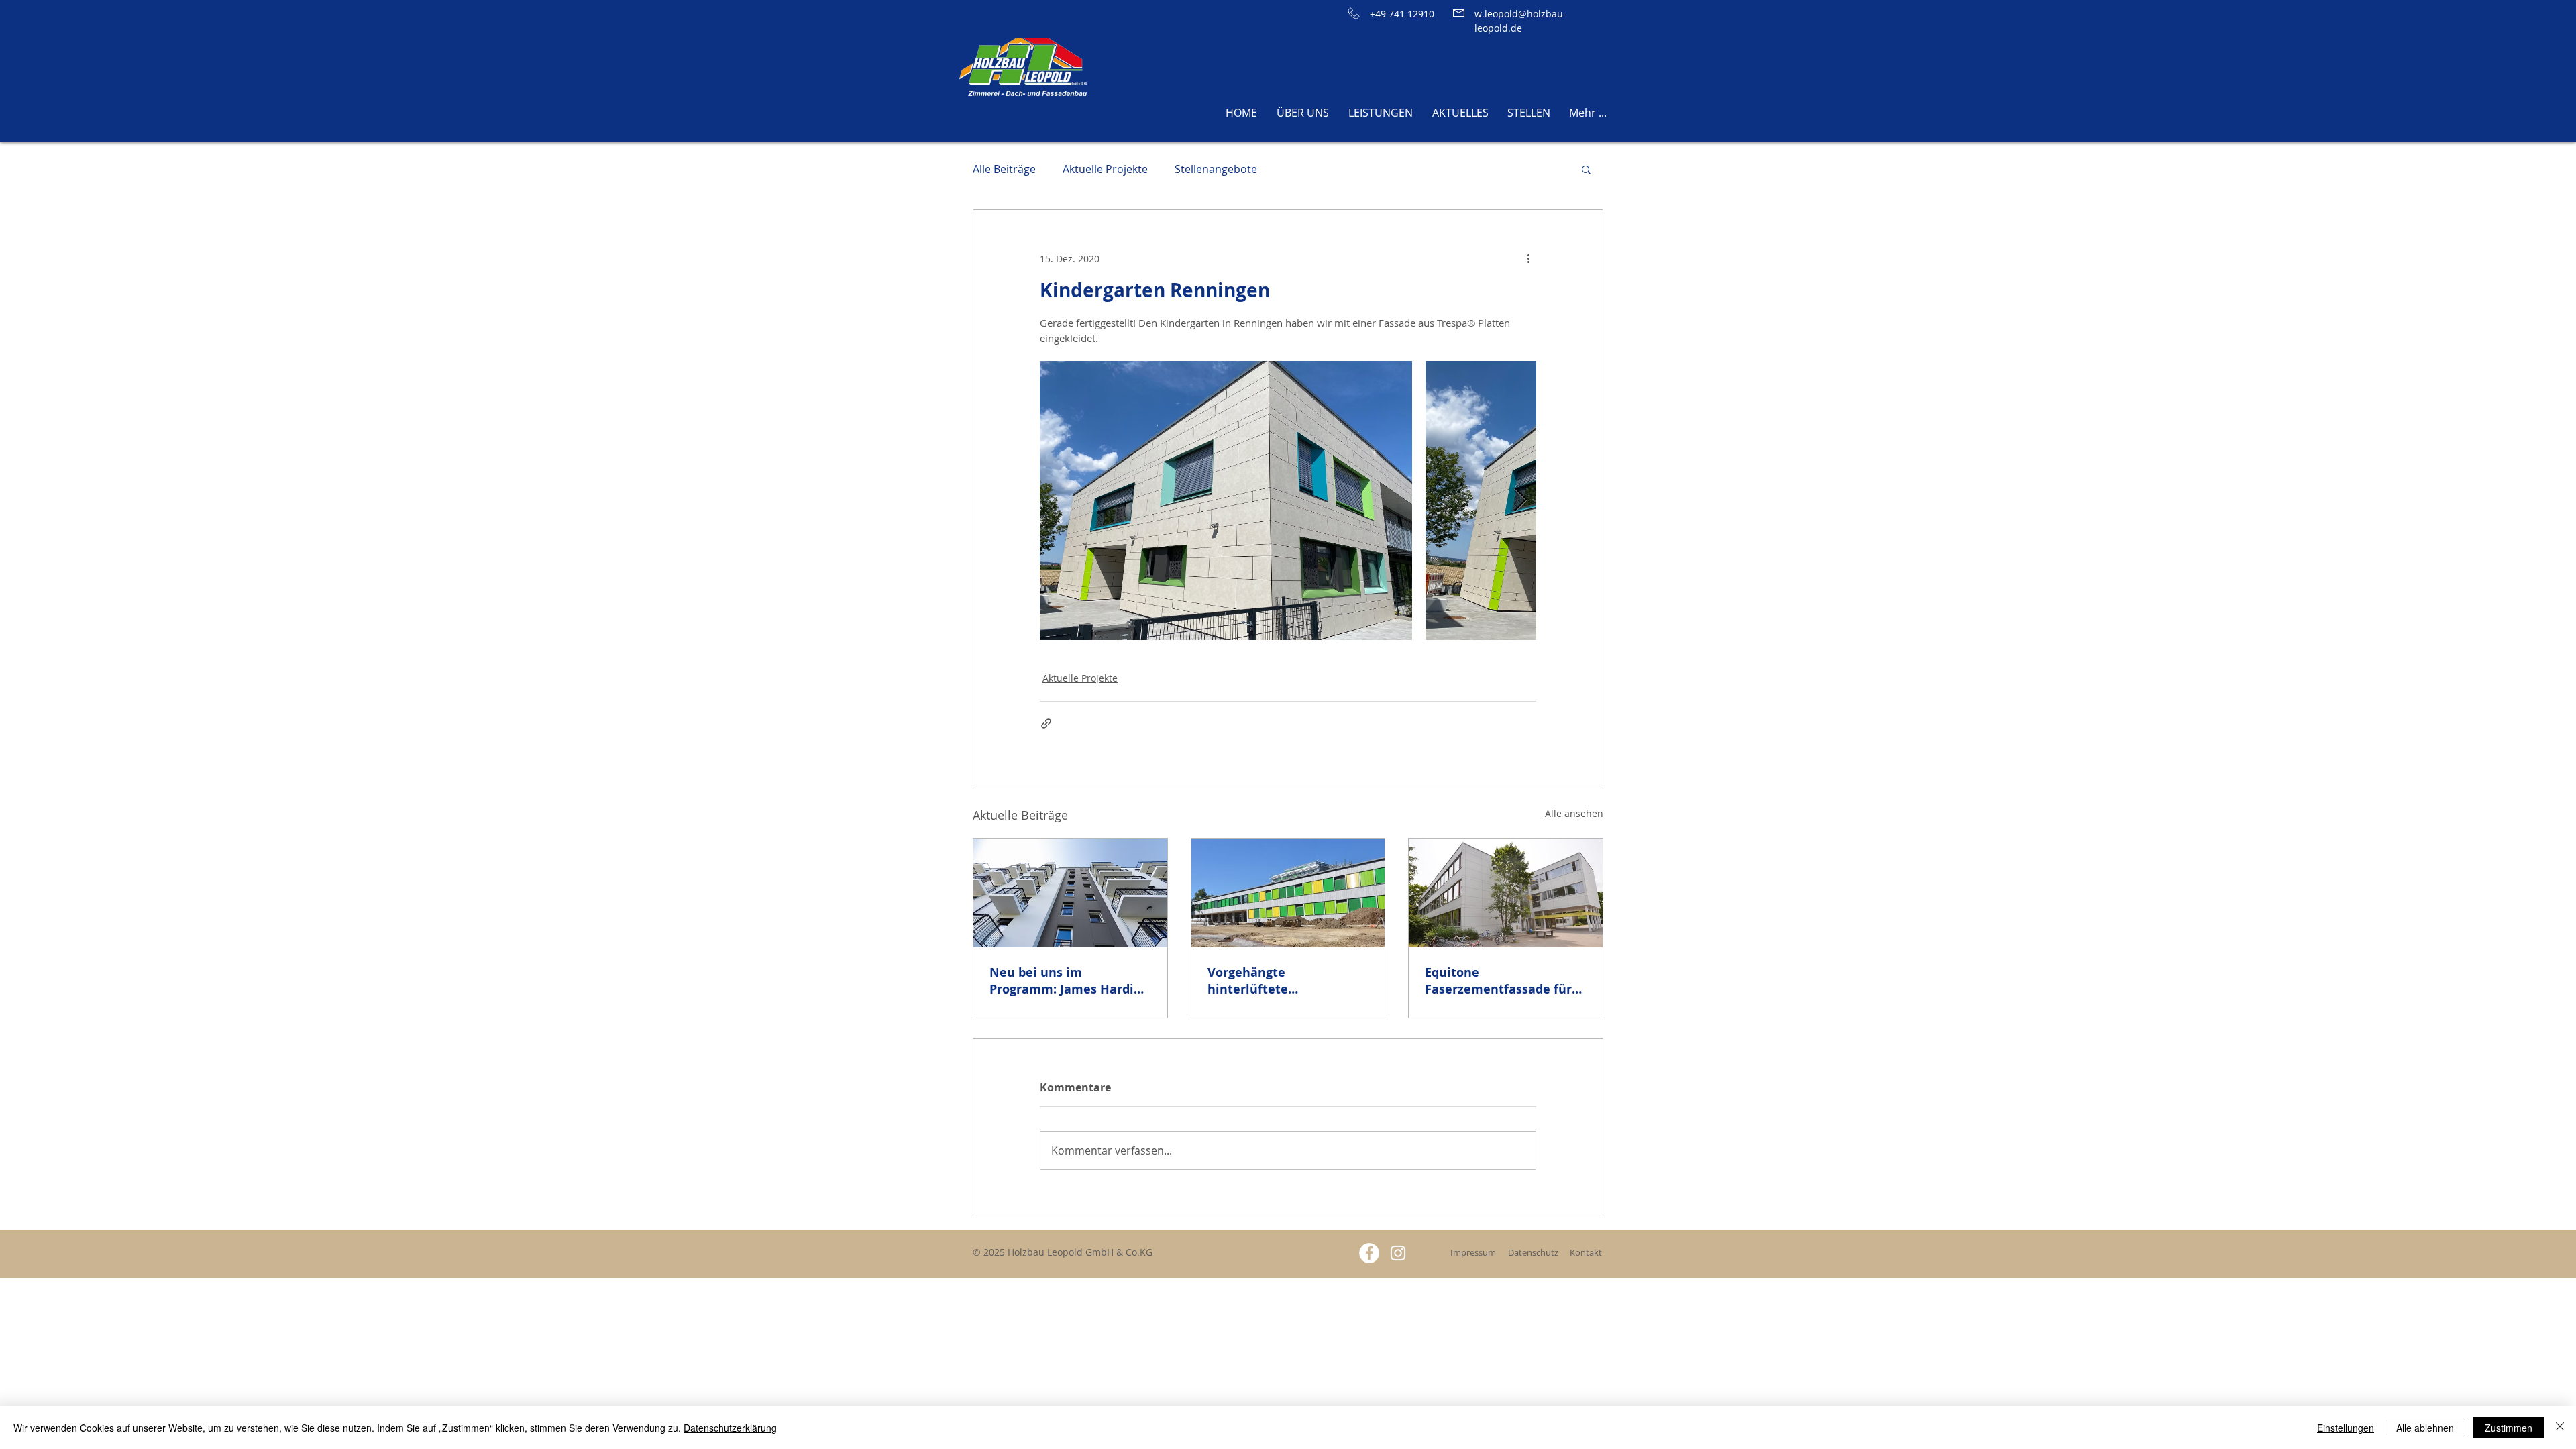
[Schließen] (2560, 1428)
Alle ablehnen (2425, 1428)
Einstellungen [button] (2346, 1428)
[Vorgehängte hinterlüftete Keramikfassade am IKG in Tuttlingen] (1288, 893)
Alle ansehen (1574, 813)
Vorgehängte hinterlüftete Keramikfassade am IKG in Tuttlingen (1288, 981)
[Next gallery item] (1520, 500)
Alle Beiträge (1004, 169)
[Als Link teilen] (1046, 723)
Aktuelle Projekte (1105, 169)
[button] (1586, 169)
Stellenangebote (1216, 169)
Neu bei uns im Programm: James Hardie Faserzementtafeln (1065, 981)
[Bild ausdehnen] (1226, 500)
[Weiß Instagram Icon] (1398, 1253)
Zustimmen (2509, 1428)
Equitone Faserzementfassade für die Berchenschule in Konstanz (1498, 981)
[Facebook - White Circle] (1369, 1253)
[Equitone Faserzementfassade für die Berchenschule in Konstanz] (1506, 893)
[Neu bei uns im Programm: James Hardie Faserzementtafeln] (1070, 893)
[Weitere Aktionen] (1528, 258)
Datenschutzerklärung (730, 1428)
